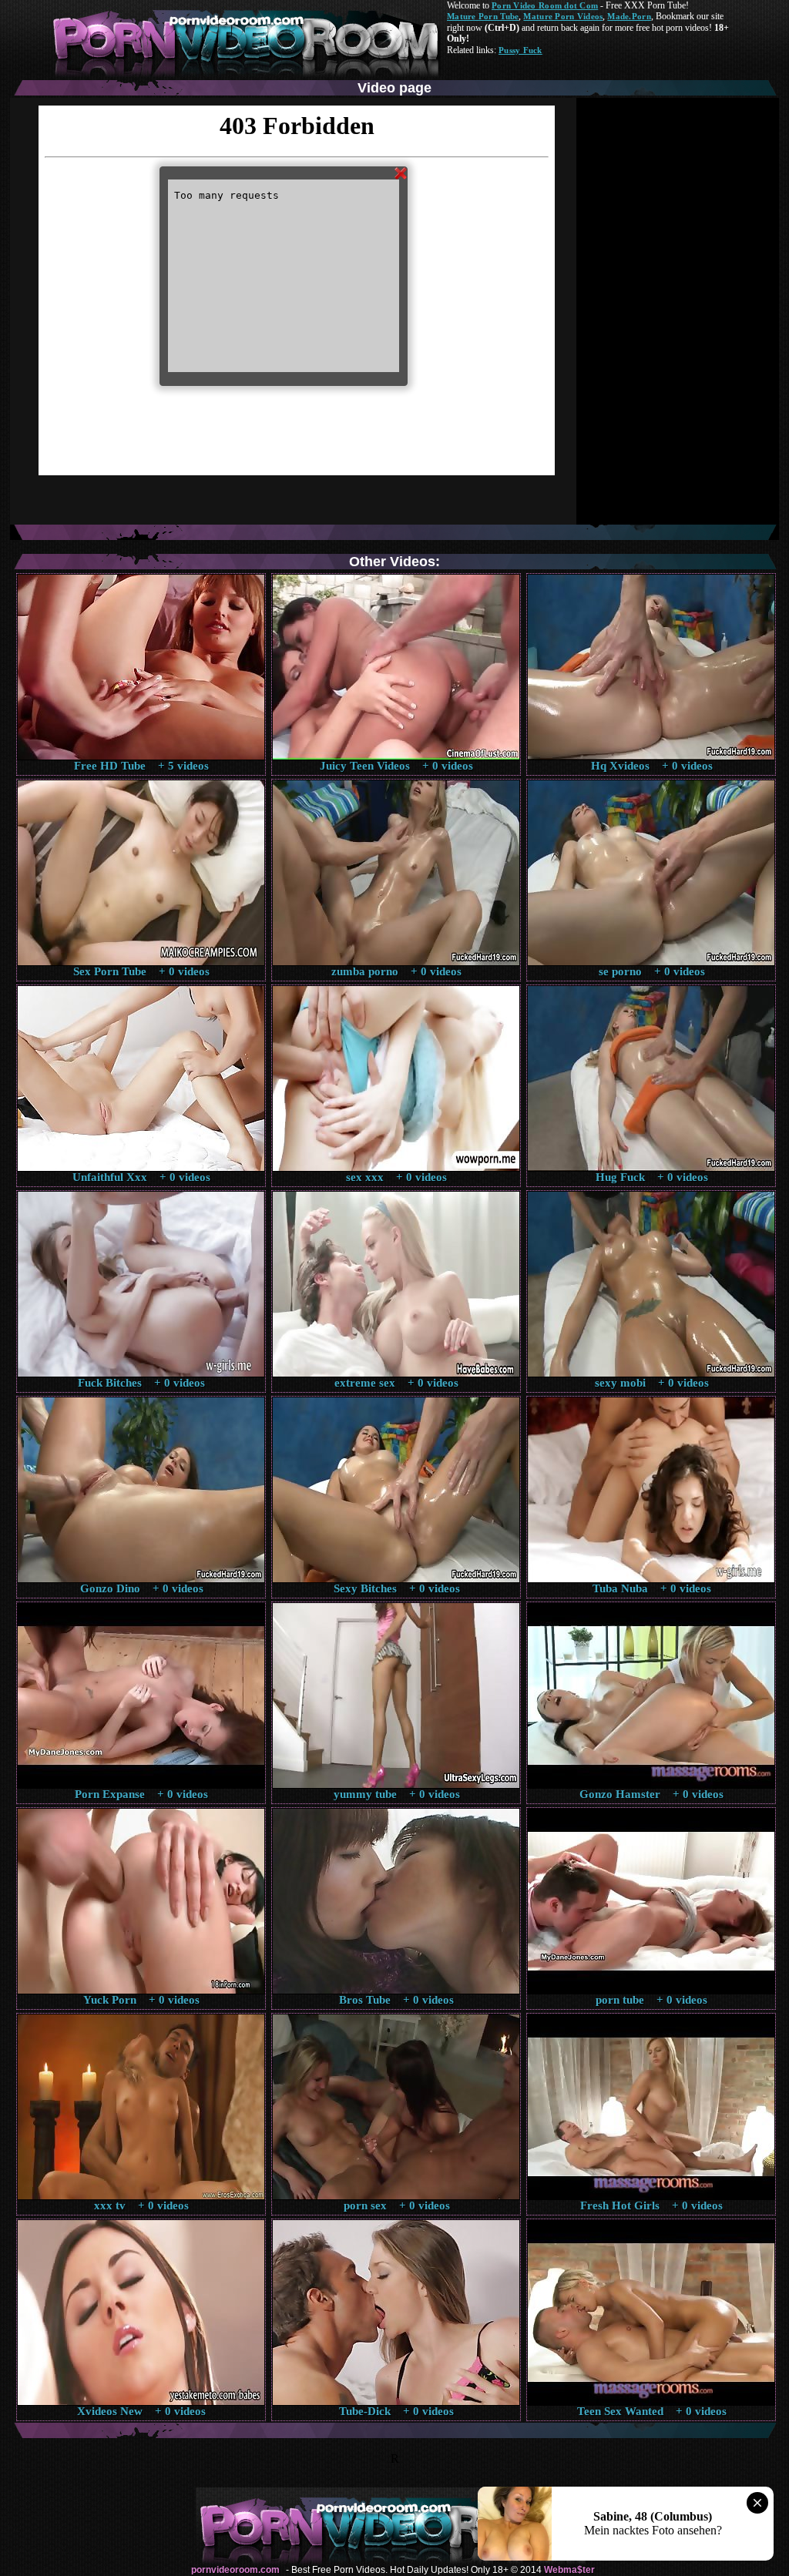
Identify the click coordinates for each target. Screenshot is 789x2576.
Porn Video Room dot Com (545, 5)
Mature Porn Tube (483, 16)
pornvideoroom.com (235, 2570)
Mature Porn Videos (563, 16)
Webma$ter (569, 2570)
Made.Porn (629, 16)
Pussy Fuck (520, 50)
